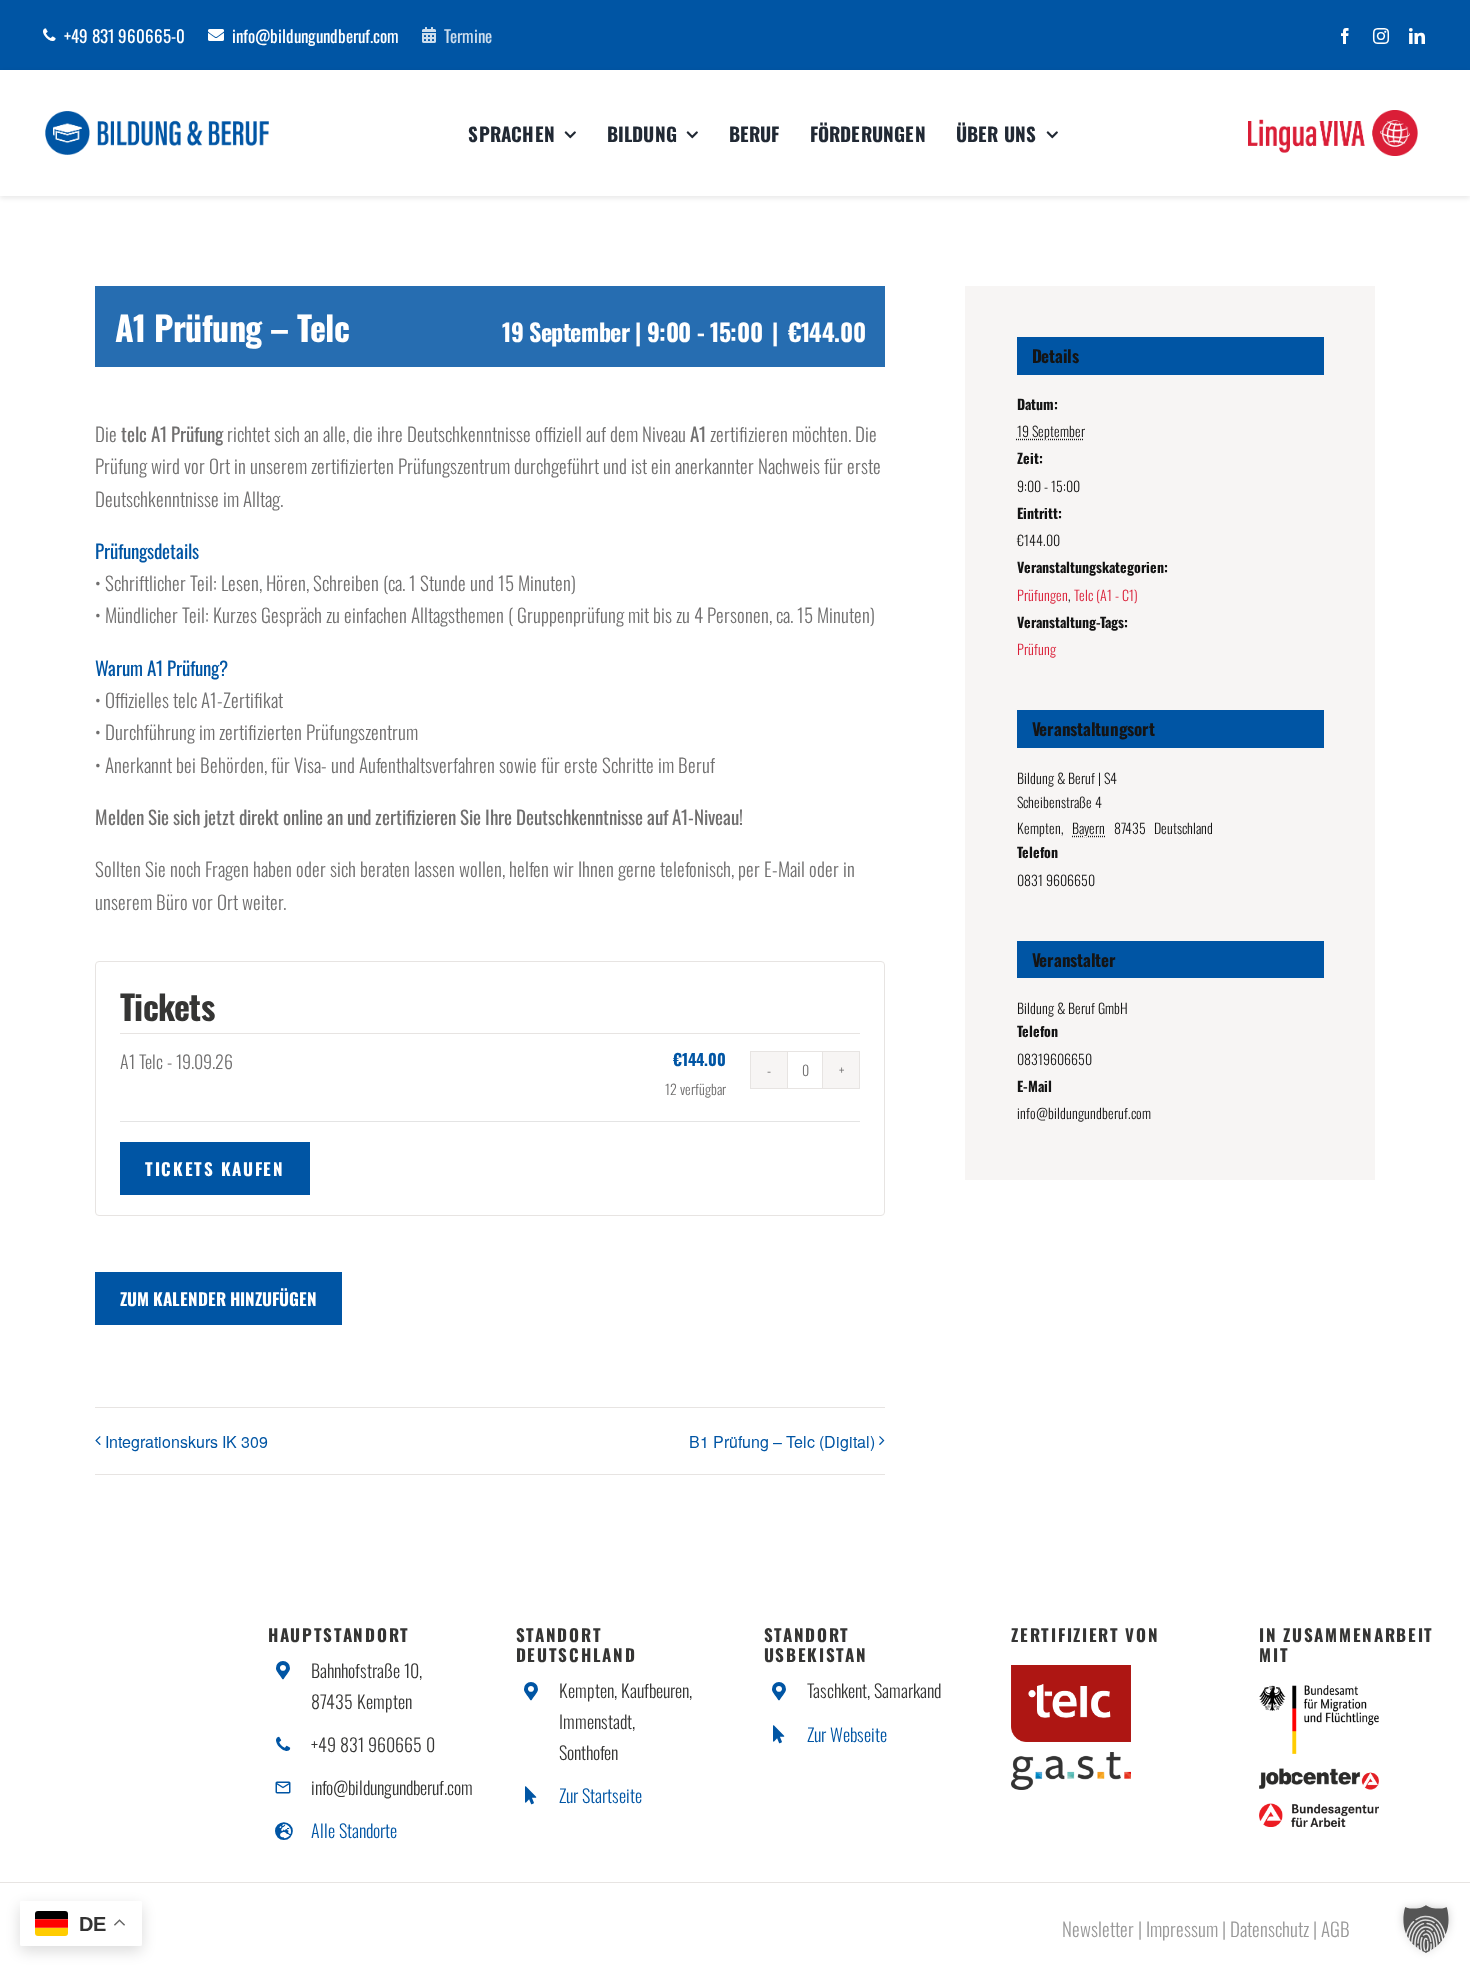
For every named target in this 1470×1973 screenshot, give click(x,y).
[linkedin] (1417, 36)
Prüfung (1036, 648)
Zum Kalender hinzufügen (218, 1298)
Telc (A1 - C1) (1106, 594)
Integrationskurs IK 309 (186, 1441)
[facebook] (1345, 36)
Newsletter (1098, 1928)
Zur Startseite (600, 1795)
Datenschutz (1269, 1928)
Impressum (1182, 1928)
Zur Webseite (847, 1734)
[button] (1426, 1929)
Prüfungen (1042, 594)
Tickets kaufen (215, 1168)
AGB (1335, 1928)
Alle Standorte (354, 1830)
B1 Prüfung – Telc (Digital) (782, 1441)
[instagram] (1381, 36)
